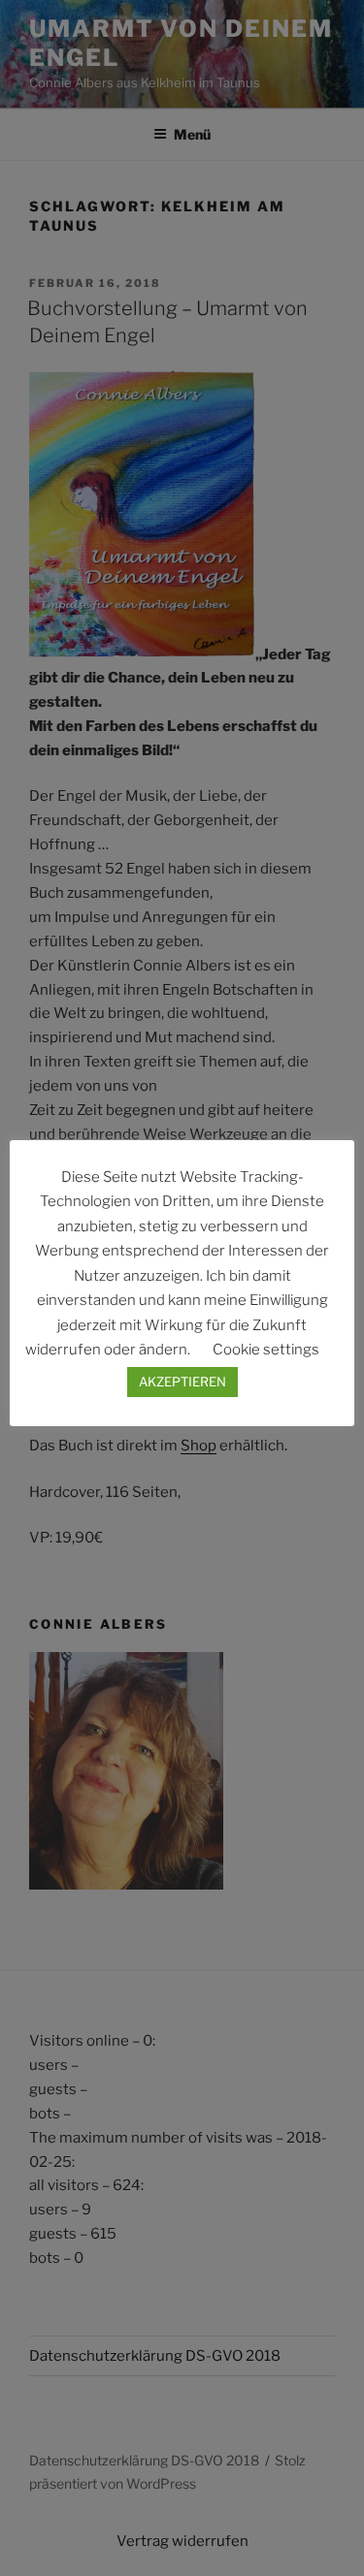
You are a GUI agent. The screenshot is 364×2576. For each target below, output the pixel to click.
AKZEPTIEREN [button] (182, 1382)
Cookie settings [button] (266, 1350)
